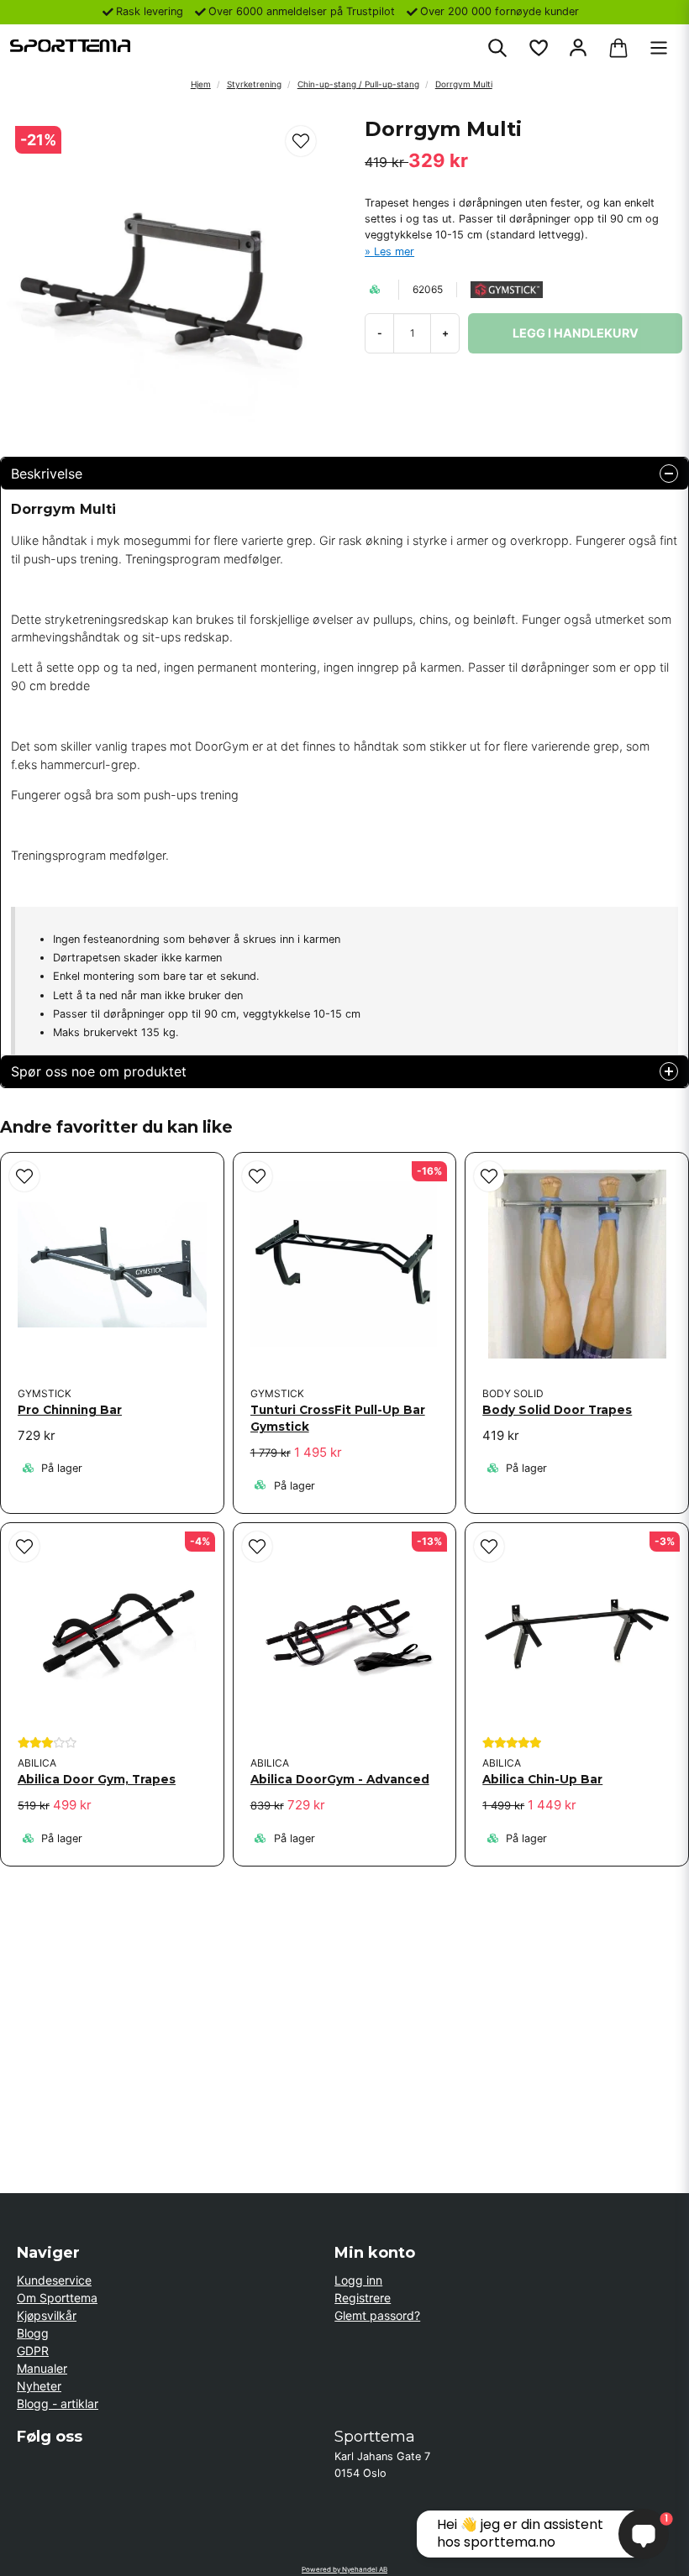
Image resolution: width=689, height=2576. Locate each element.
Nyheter (39, 2386)
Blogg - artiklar (58, 2403)
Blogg (33, 2333)
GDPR (33, 2351)
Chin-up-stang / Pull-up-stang (358, 84)
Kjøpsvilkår (47, 2315)
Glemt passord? (377, 2315)
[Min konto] (578, 48)
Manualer (42, 2368)
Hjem (201, 84)
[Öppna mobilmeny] (659, 48)
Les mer (394, 251)
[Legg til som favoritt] (538, 48)
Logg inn (358, 2280)
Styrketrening (254, 84)
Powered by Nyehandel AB (344, 2569)
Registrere (363, 2298)
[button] (301, 141)
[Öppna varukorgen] (618, 48)
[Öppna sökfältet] (497, 48)
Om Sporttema (57, 2298)
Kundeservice (54, 2280)
